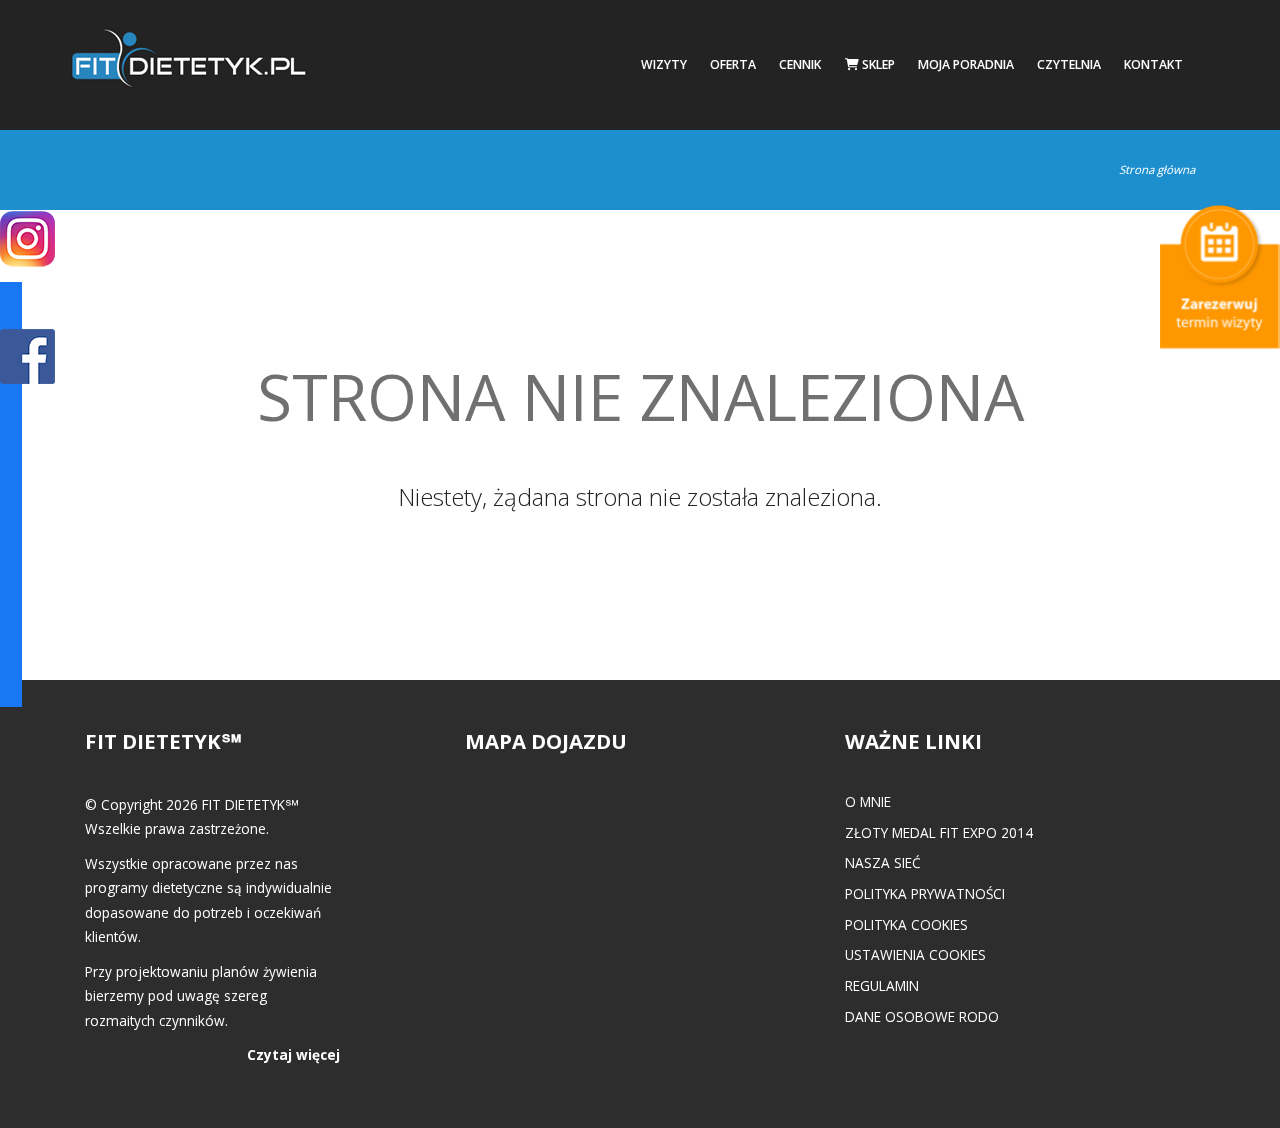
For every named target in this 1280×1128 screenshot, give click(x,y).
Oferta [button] (733, 64)
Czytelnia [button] (1069, 64)
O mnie (868, 801)
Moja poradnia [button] (966, 64)
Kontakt (1153, 64)
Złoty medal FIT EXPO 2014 (939, 832)
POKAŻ (27, 357)
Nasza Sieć (883, 862)
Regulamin (882, 985)
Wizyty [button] (664, 64)
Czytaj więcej (293, 1054)
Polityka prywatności (925, 893)
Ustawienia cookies (915, 954)
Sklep (877, 64)
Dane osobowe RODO (922, 1016)
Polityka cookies (906, 924)
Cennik (800, 64)
